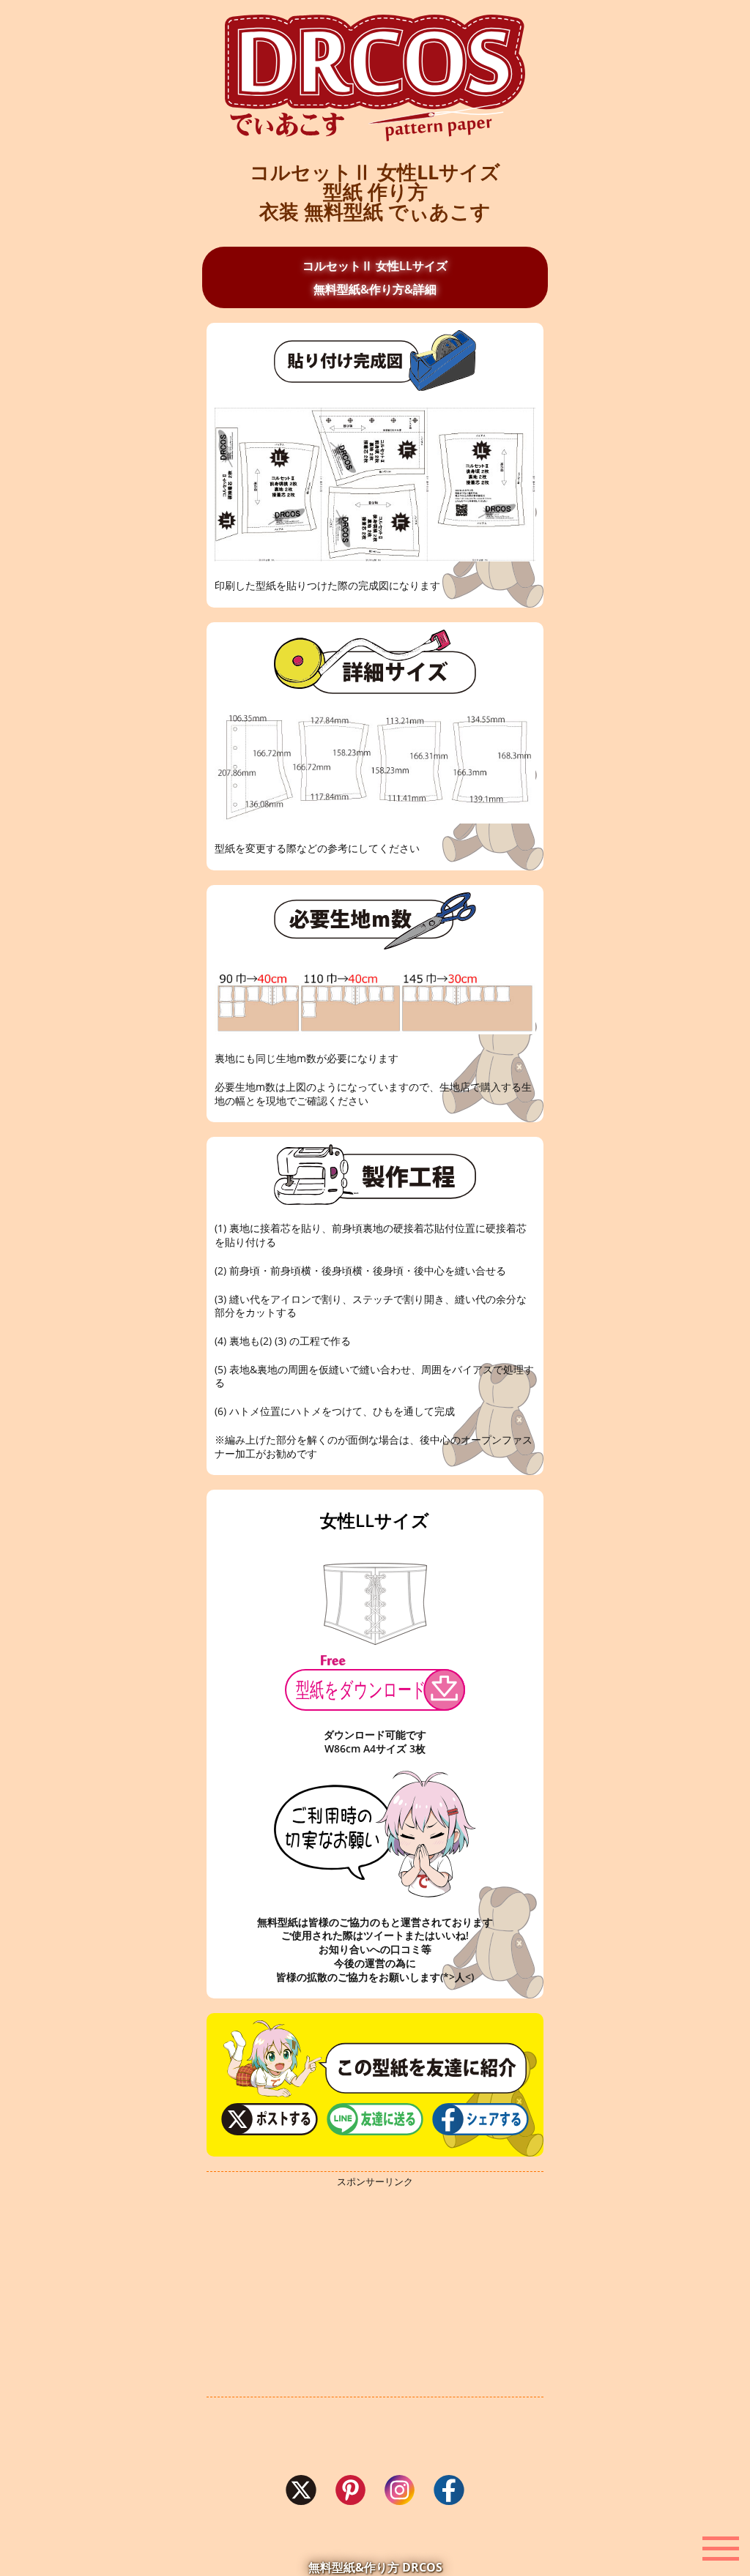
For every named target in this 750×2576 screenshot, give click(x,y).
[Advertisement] (375, 2293)
